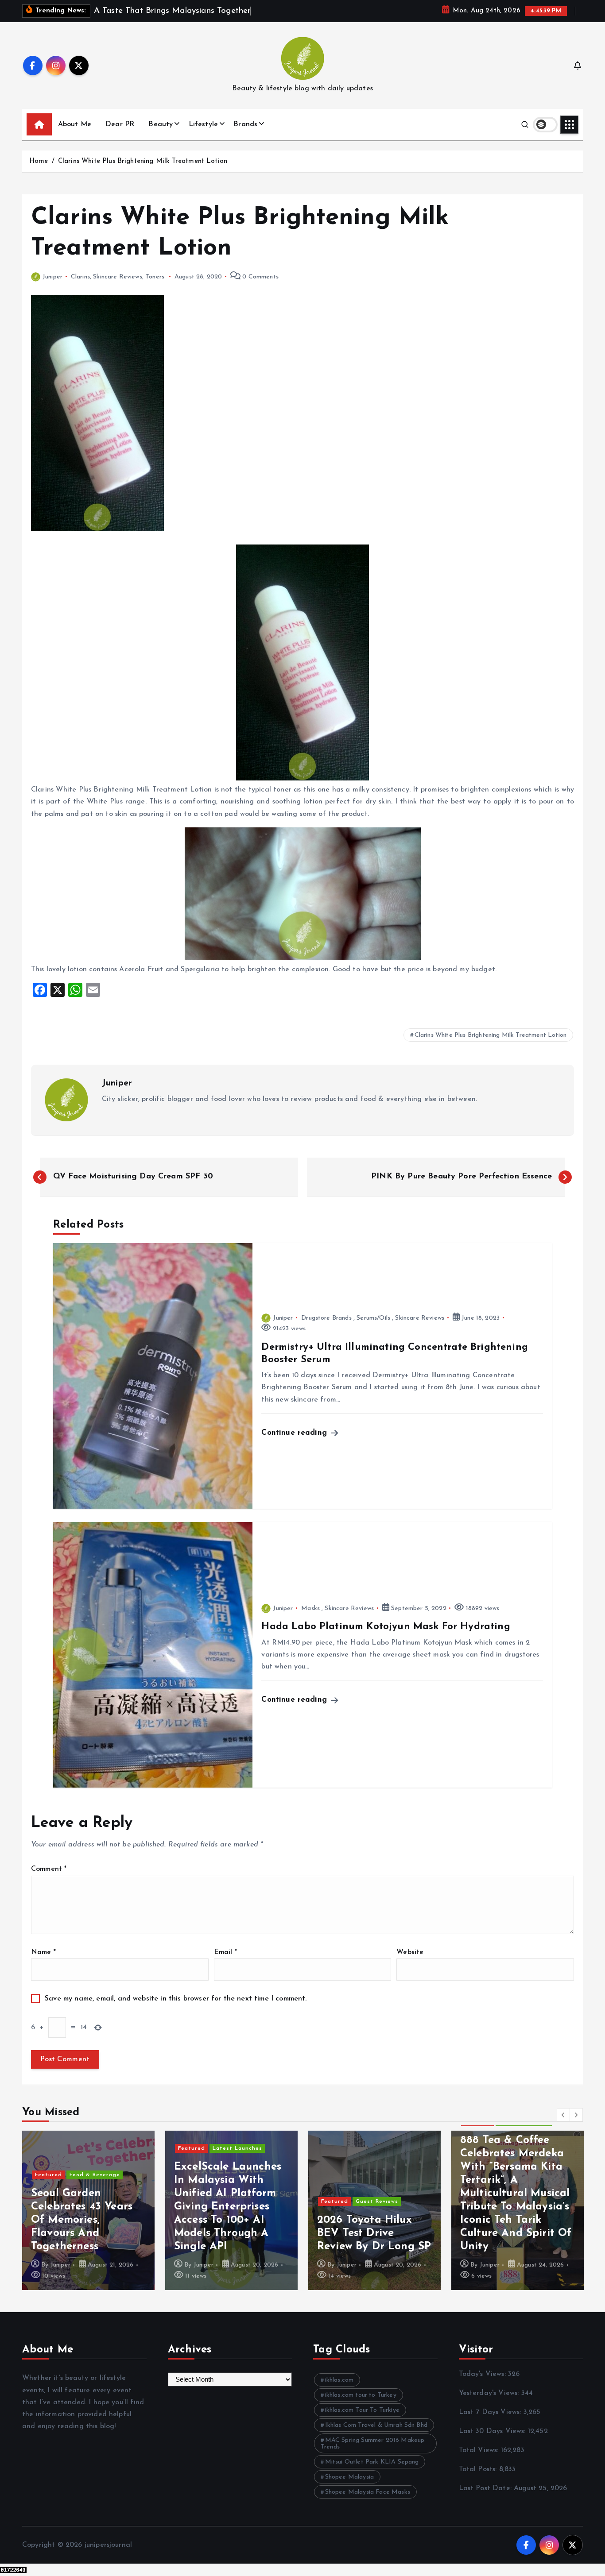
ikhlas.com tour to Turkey (361, 2395)
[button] (563, 2115)
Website (410, 1952)
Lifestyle (203, 124)
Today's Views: (483, 2374)
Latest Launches (237, 2148)
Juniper (52, 277)
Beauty (161, 124)
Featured (48, 2175)
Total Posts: (479, 2469)
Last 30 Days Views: (493, 2431)
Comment (49, 1869)
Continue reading (295, 1433)
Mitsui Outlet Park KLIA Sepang (372, 2462)
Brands (245, 124)
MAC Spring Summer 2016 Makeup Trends (372, 2444)
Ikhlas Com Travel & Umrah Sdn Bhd (376, 2425)
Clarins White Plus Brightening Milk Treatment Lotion (143, 161)
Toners (155, 277)
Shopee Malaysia (349, 2477)
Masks (310, 1609)
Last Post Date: (487, 2488)
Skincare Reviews (118, 277)
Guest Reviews (377, 2201)
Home (39, 161)
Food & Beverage (95, 2175)
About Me (75, 124)
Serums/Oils (373, 1318)
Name (43, 1952)
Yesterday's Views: (490, 2393)
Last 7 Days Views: (491, 2412)
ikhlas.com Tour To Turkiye (362, 2410)
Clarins (80, 277)
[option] (88, 2210)
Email (225, 1952)
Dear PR (120, 124)
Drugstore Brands (326, 1318)
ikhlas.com (339, 2380)
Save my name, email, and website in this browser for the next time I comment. (176, 1999)
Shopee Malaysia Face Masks (368, 2492)
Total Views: (480, 2450)
